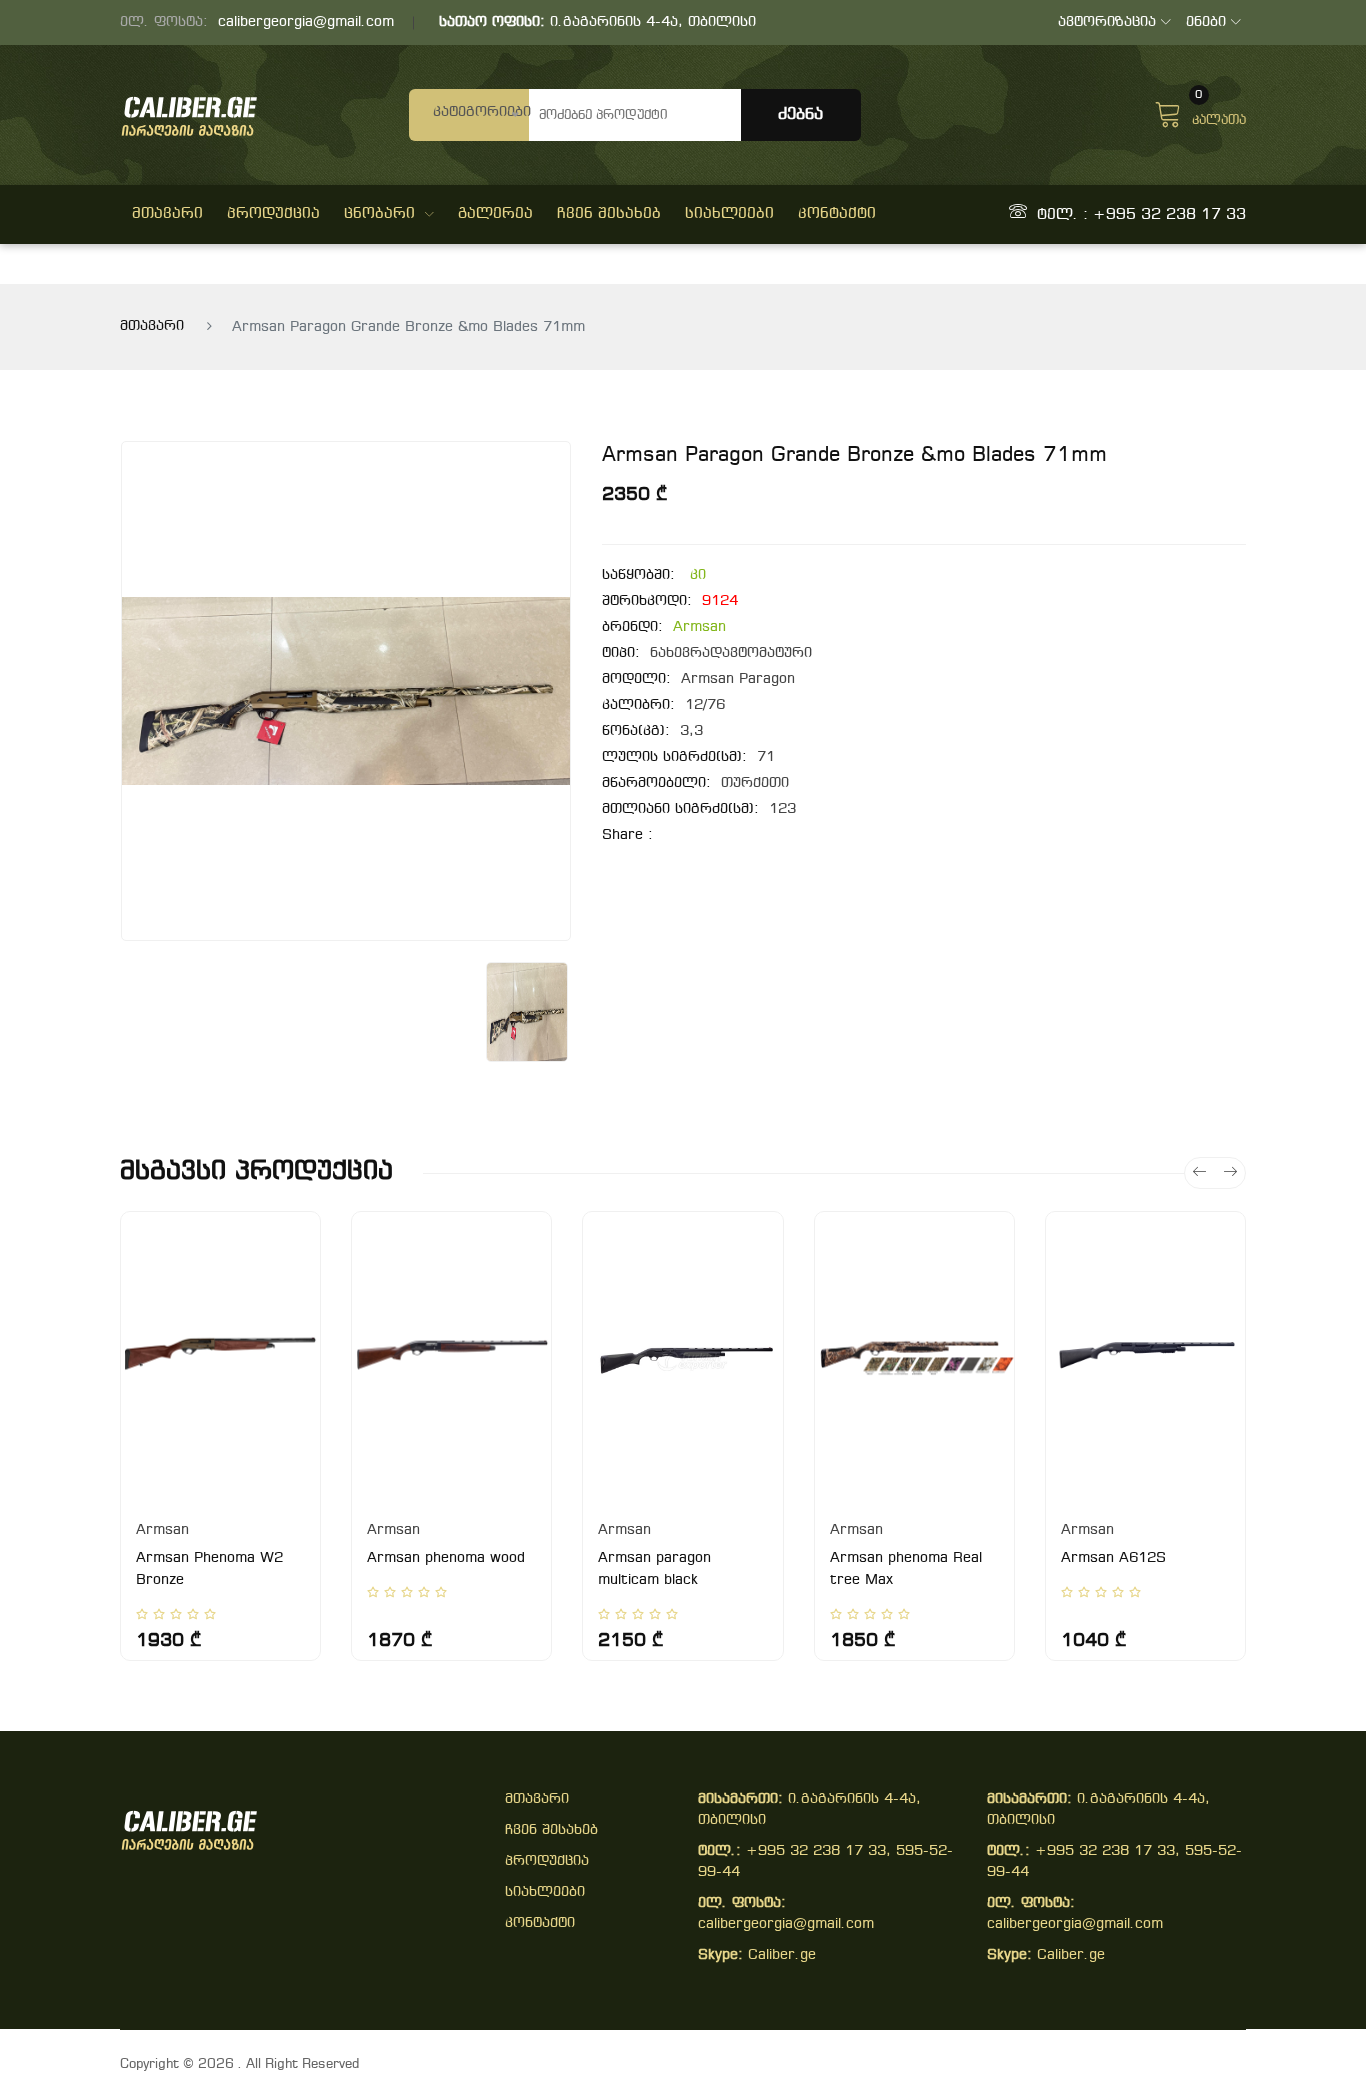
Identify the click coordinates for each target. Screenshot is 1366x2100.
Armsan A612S (1113, 1558)
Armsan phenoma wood (446, 1558)
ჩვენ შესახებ (609, 214)
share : (627, 835)
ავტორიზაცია (1107, 22)
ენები (1206, 22)
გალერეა (495, 214)
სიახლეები (729, 214)
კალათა (1219, 112)
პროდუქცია (273, 214)
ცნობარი (379, 214)
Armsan (699, 627)
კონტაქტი (837, 214)
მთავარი (167, 214)
